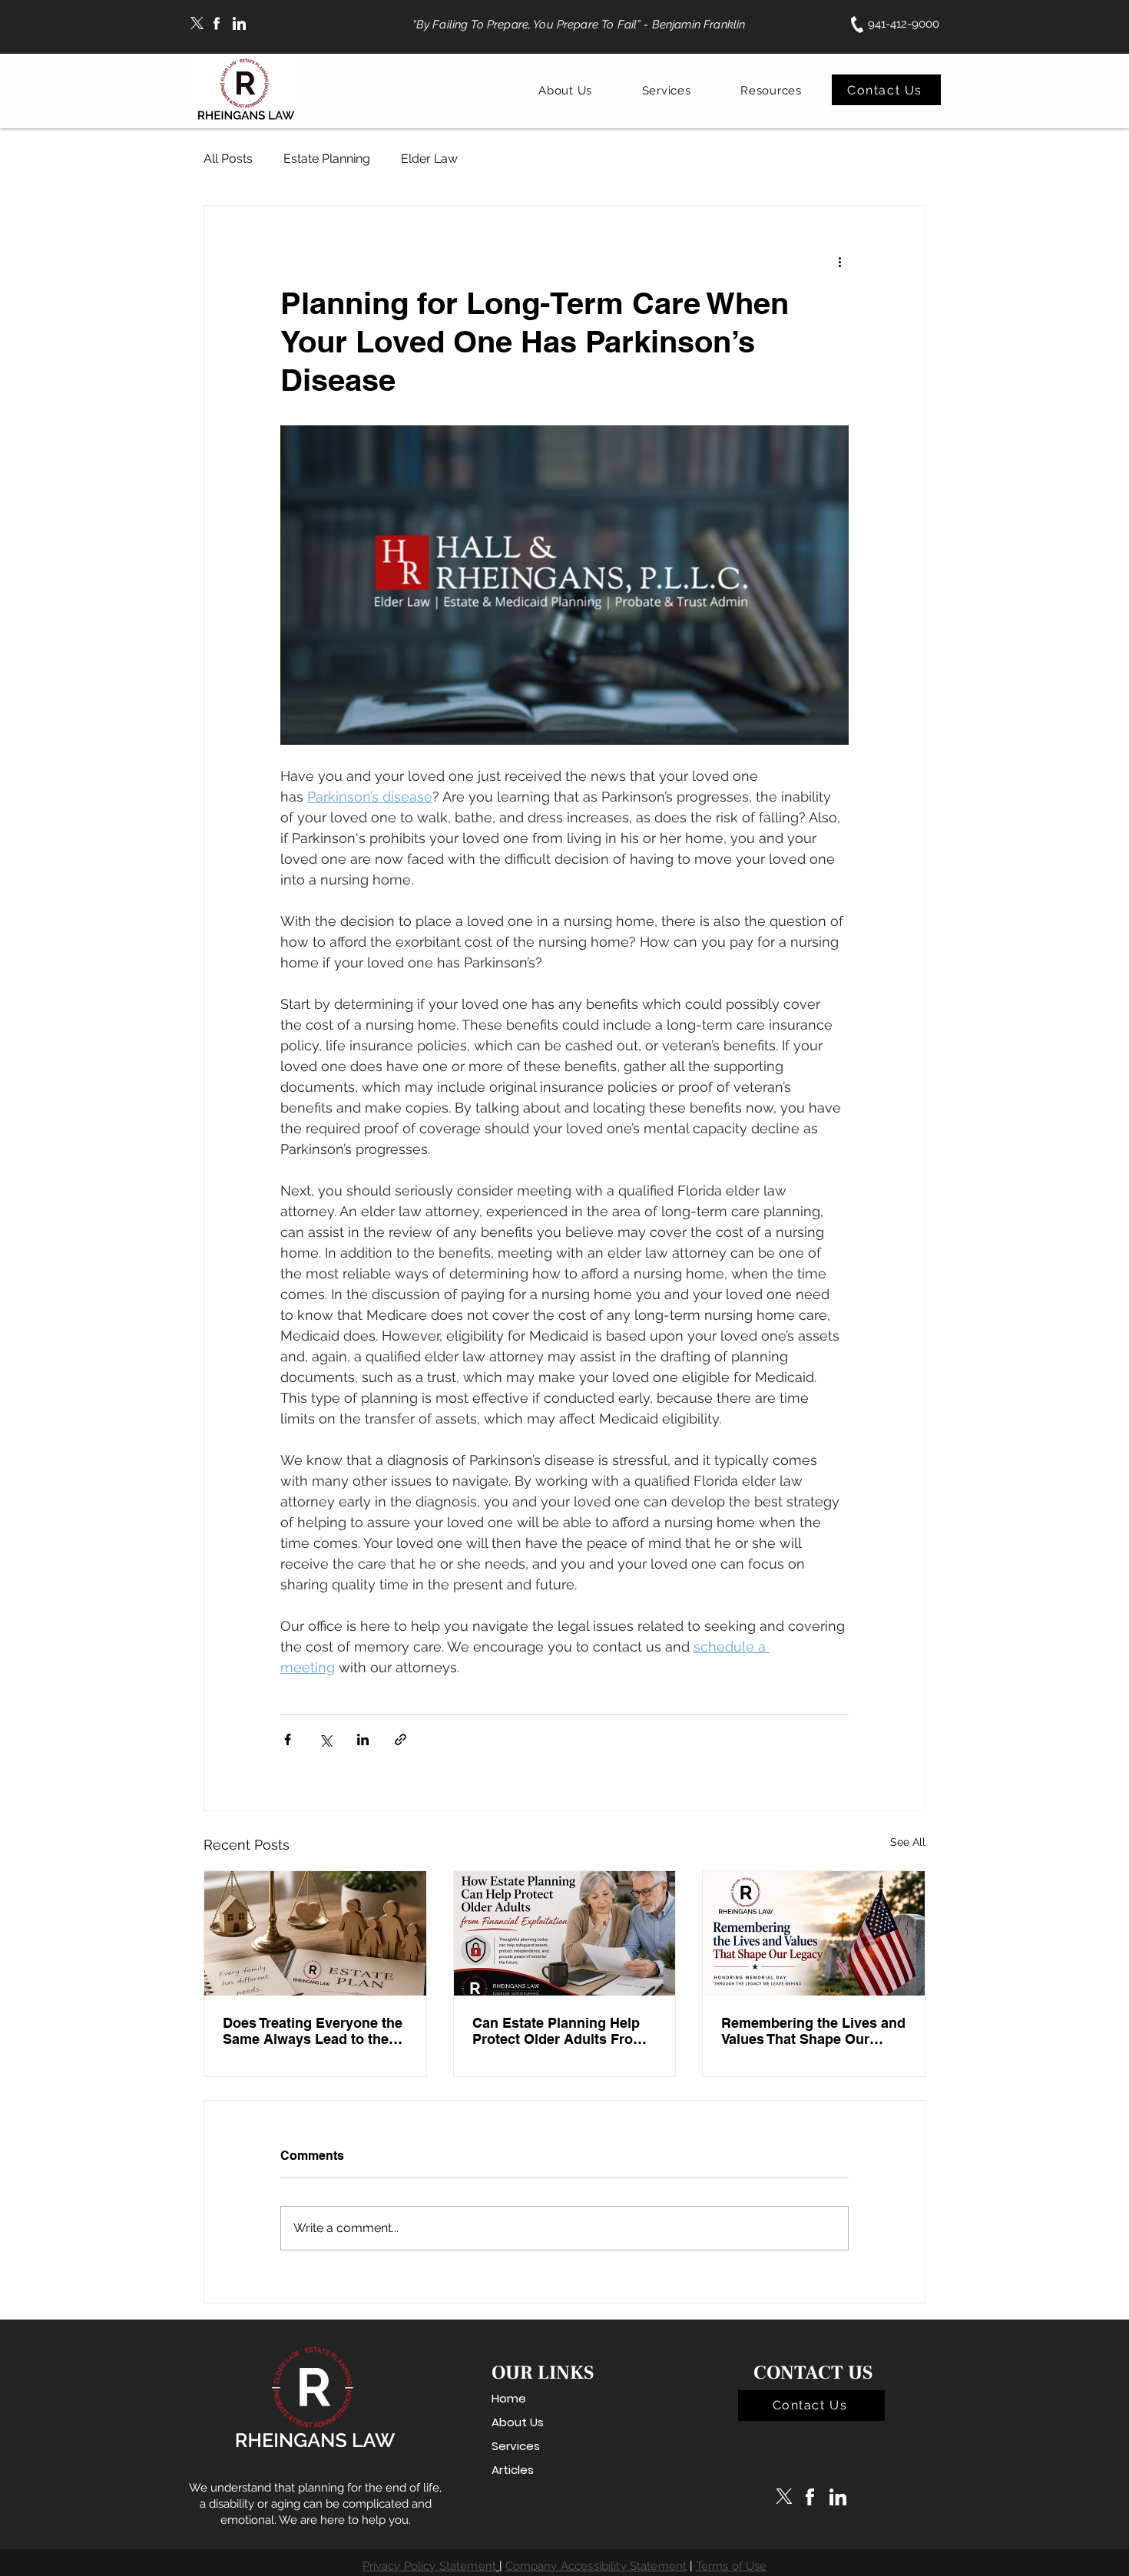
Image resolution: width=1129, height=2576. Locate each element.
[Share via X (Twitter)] (325, 1739)
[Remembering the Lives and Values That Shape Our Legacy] (814, 1933)
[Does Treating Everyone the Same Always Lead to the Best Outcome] (315, 1933)
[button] (565, 91)
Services (516, 2446)
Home (509, 2398)
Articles (513, 2470)
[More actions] (839, 261)
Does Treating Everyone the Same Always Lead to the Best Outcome (313, 2031)
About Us (518, 2422)
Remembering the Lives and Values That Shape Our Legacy (813, 2031)
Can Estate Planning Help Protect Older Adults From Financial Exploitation (559, 2031)
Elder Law (429, 159)
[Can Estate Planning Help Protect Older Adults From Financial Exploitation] (565, 1933)
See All (908, 1842)
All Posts (228, 159)
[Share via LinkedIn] (363, 1739)
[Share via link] (401, 1739)
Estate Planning (327, 159)
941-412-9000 (904, 24)
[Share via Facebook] (288, 1739)
